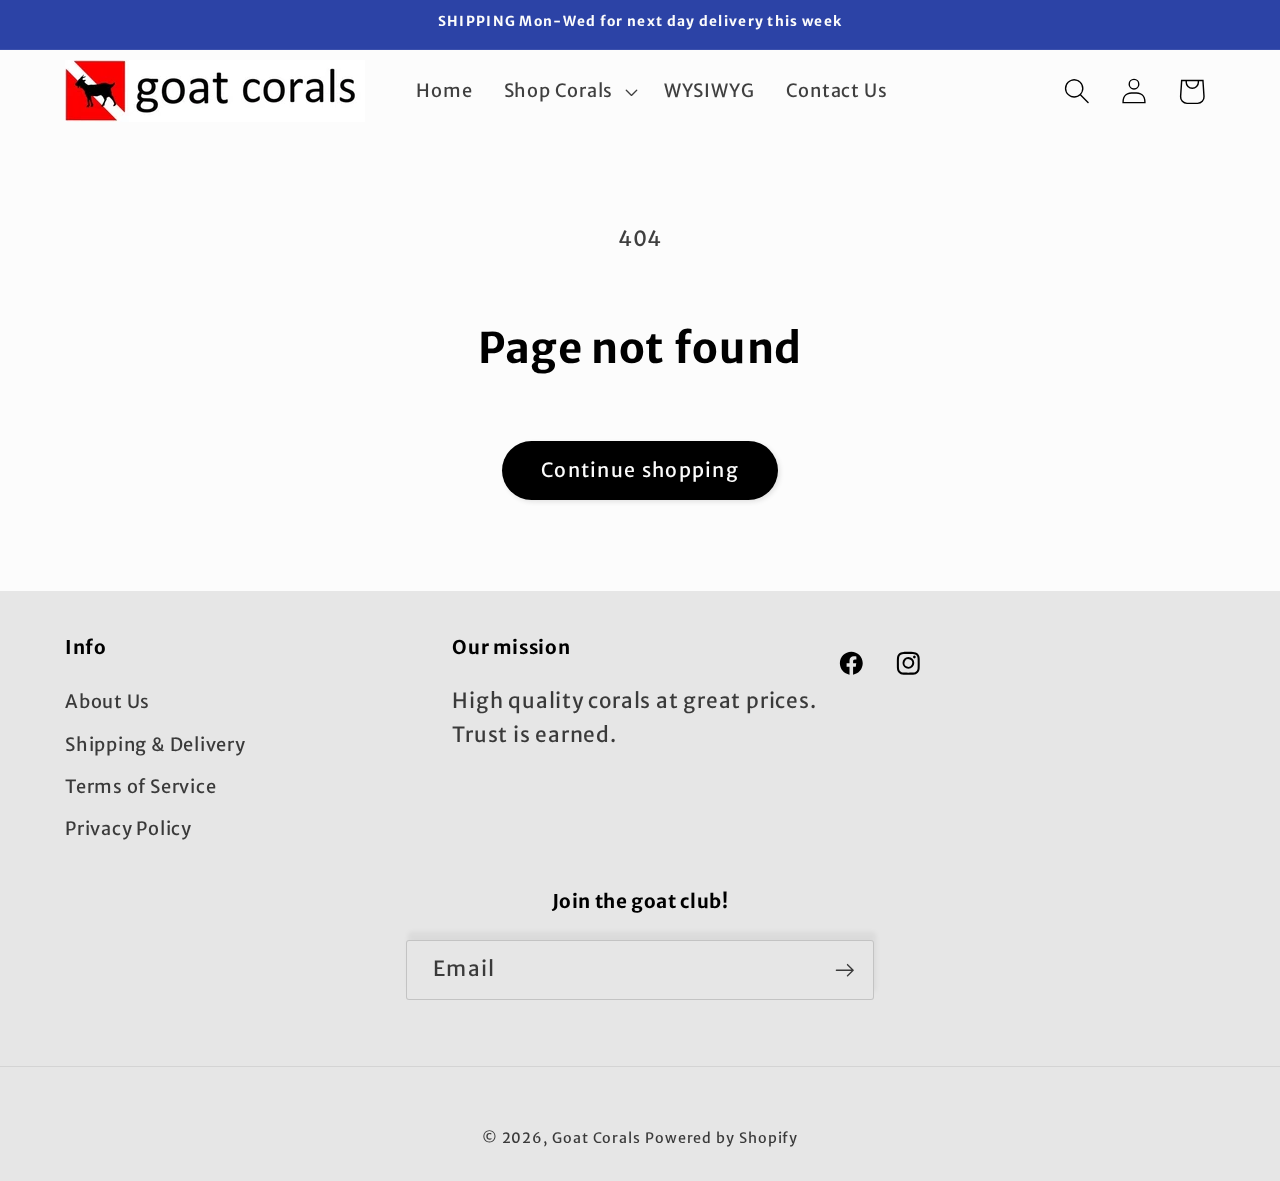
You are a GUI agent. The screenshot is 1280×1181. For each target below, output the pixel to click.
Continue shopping (640, 470)
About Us (107, 701)
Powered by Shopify (721, 1137)
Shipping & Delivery (155, 744)
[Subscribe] (844, 970)
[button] (568, 91)
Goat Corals (596, 1137)
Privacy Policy (128, 829)
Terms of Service (140, 786)
